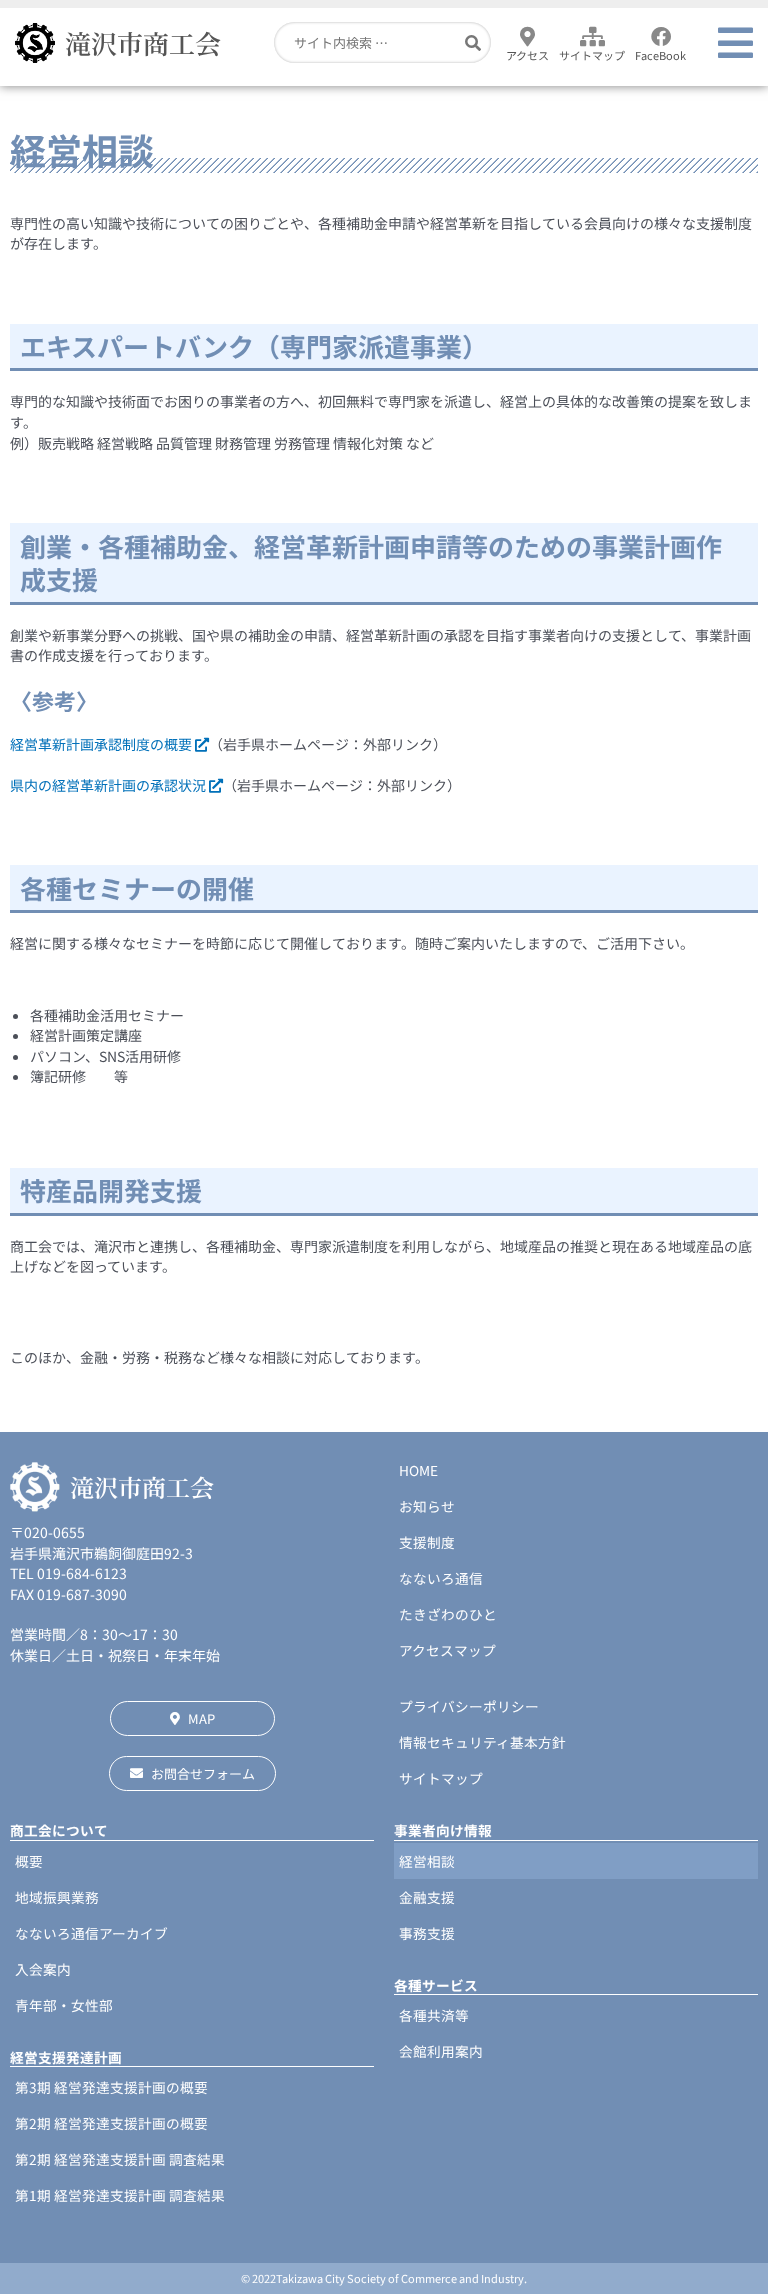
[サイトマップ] (592, 37)
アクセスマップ (447, 1650)
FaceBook (660, 55)
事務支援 (427, 1933)
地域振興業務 (57, 1897)
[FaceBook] (661, 37)
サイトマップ (592, 55)
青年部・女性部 (64, 2005)
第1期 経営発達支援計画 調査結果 (120, 2195)
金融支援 (427, 1897)
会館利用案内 (441, 2051)
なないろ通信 (441, 1578)
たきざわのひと (448, 1614)
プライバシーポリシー (469, 1706)
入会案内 (43, 1969)
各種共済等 (434, 2015)
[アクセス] (528, 37)
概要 (29, 1861)
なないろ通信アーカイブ (91, 1933)
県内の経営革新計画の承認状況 (109, 785)
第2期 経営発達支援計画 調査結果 (120, 2159)
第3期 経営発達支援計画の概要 (111, 2087)
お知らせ (427, 1506)
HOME (418, 1470)
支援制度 (427, 1542)
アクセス (527, 55)
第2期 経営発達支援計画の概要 (111, 2123)
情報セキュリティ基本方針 (482, 1742)
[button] (735, 43)
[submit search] (473, 42)
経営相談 (427, 1861)
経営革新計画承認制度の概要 (102, 744)
